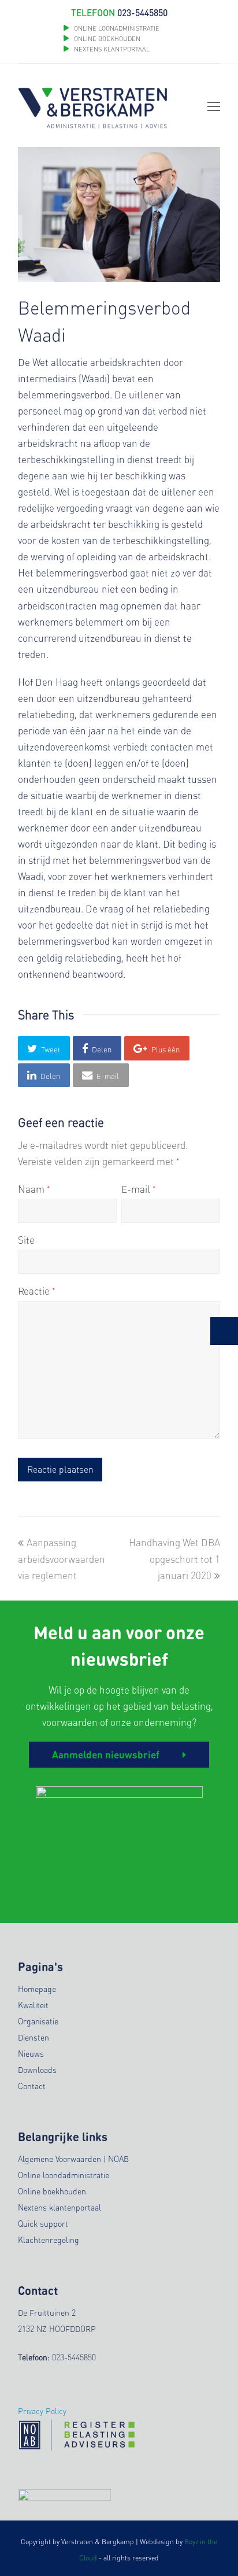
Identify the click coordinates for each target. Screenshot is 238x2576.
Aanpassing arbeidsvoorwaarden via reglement (62, 1558)
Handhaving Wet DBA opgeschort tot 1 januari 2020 (174, 1558)
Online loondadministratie (64, 2175)
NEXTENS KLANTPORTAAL (112, 49)
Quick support (43, 2223)
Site (26, 1240)
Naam (34, 1189)
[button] (44, 1048)
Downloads (37, 2069)
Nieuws (31, 2053)
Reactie (37, 1291)
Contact (32, 2086)
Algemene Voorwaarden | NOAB (73, 2159)
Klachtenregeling (49, 2239)
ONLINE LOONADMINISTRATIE (117, 28)
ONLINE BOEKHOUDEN (106, 39)
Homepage (37, 1989)
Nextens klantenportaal (59, 2207)
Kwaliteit (33, 2005)
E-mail (139, 1189)
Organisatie (38, 2021)
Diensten (34, 2037)
